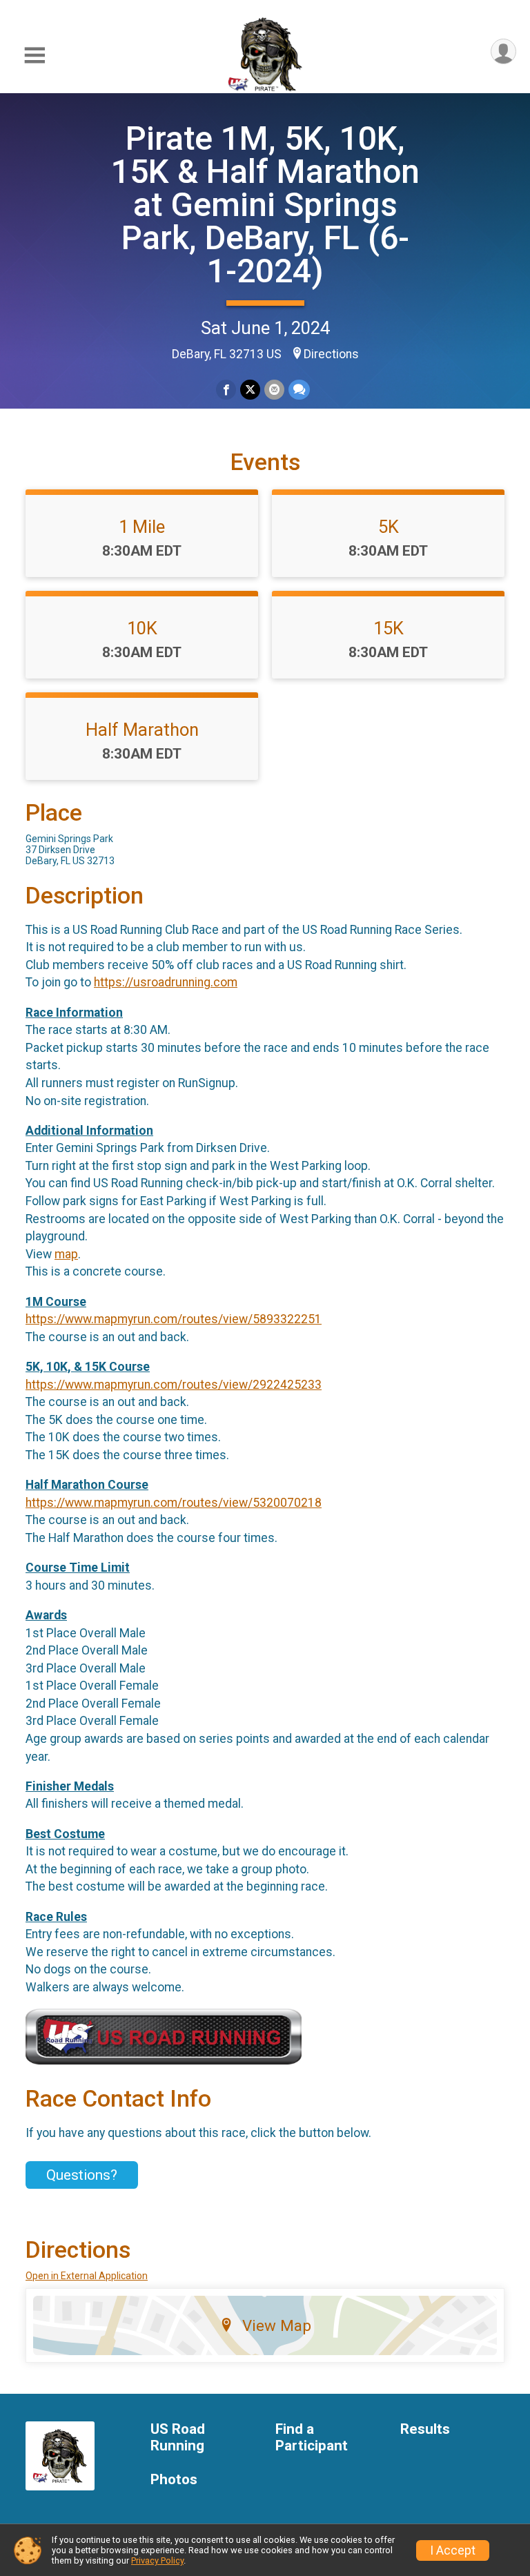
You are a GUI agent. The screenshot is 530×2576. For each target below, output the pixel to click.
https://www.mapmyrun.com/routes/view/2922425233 (174, 1385)
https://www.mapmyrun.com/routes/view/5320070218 (174, 1503)
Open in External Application (87, 2276)
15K (389, 628)
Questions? (82, 2175)
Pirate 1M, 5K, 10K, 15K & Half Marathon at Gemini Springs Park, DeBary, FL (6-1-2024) (265, 205)
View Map (277, 2325)
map (66, 1254)
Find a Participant (312, 2438)
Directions (331, 354)
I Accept (453, 2550)
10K (142, 628)
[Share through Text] (299, 390)
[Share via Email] (274, 390)
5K (389, 527)
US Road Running (178, 2438)
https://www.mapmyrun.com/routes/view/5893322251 (174, 1319)
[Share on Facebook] (226, 390)
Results (425, 2429)
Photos (174, 2480)
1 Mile (142, 527)
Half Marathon (142, 730)
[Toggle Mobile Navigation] (35, 56)
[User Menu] (503, 51)
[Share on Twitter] (250, 390)
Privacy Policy (157, 2560)
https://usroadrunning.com (166, 982)
